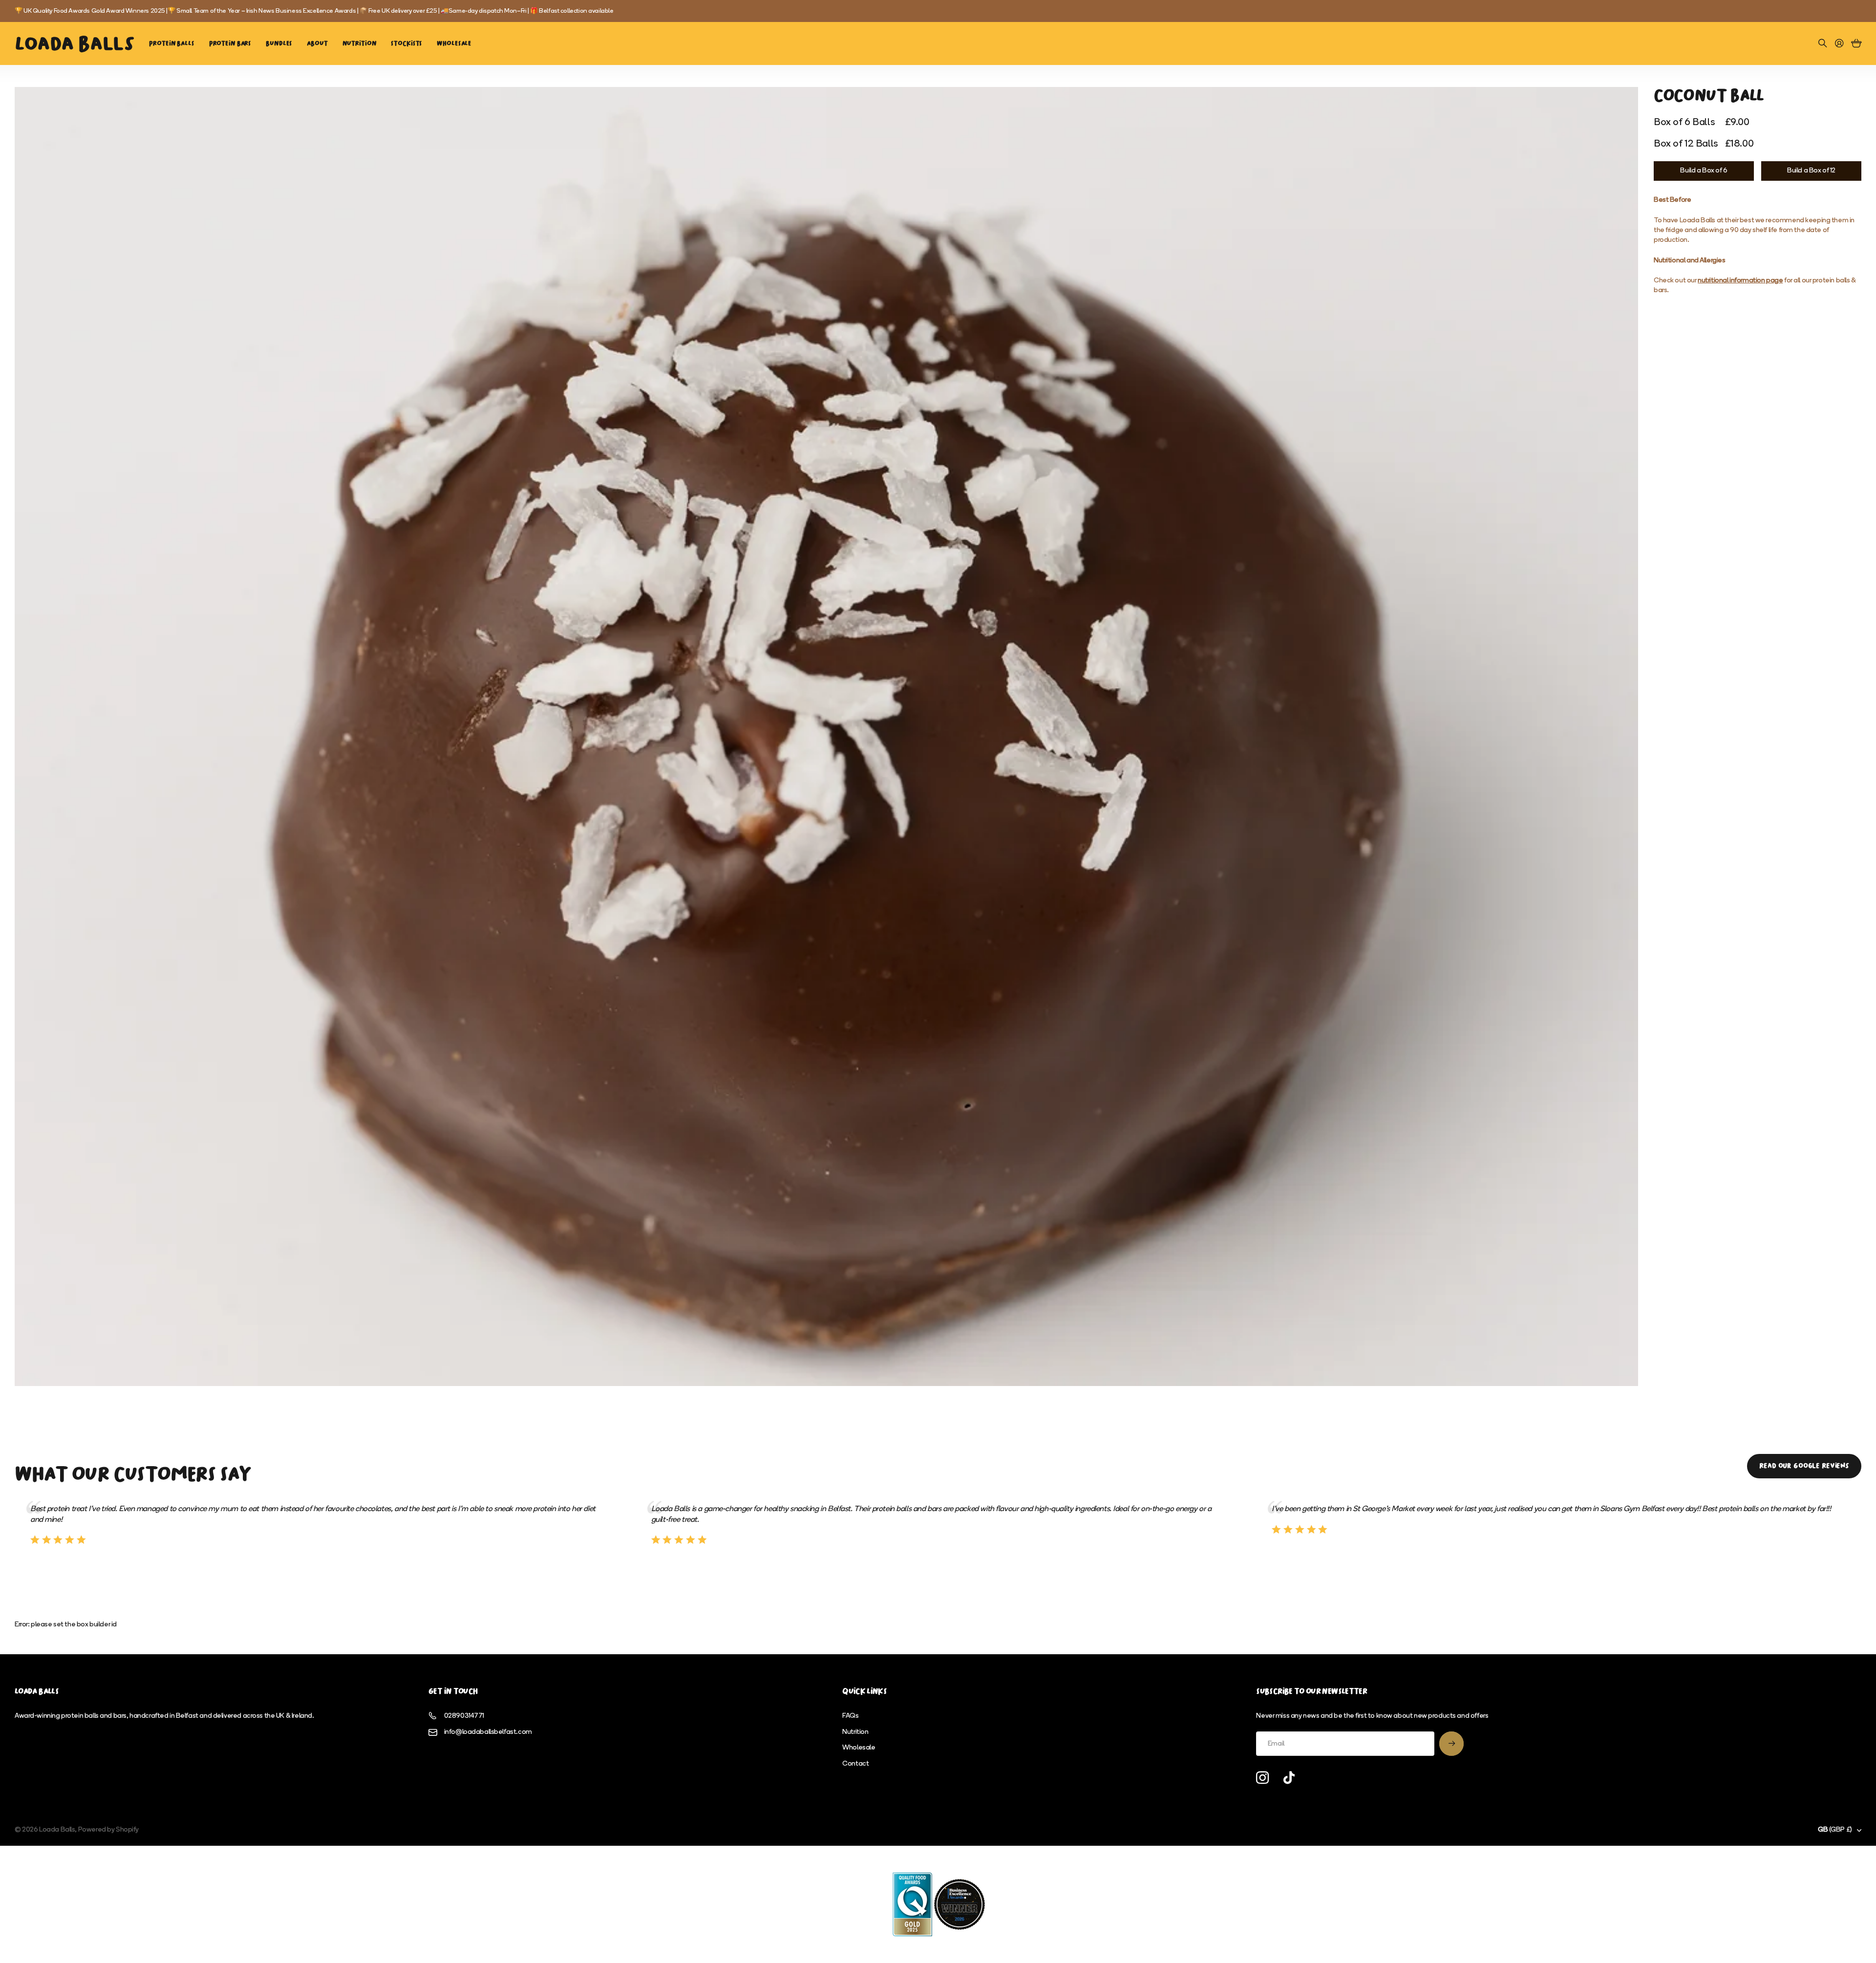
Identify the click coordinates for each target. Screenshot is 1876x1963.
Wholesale (454, 43)
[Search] (1823, 44)
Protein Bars (230, 43)
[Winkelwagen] (1856, 44)
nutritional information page (1740, 281)
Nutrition (360, 43)
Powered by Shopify (108, 1830)
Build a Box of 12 (1811, 171)
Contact (855, 1764)
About (317, 43)
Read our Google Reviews (1804, 1466)
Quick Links (864, 1691)
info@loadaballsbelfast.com (488, 1732)
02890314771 (464, 1716)
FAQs (850, 1716)
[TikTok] (1289, 1778)
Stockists (406, 43)
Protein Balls (171, 43)
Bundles (279, 43)
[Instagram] (1262, 1778)
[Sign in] (1839, 44)
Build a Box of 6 (1704, 171)
